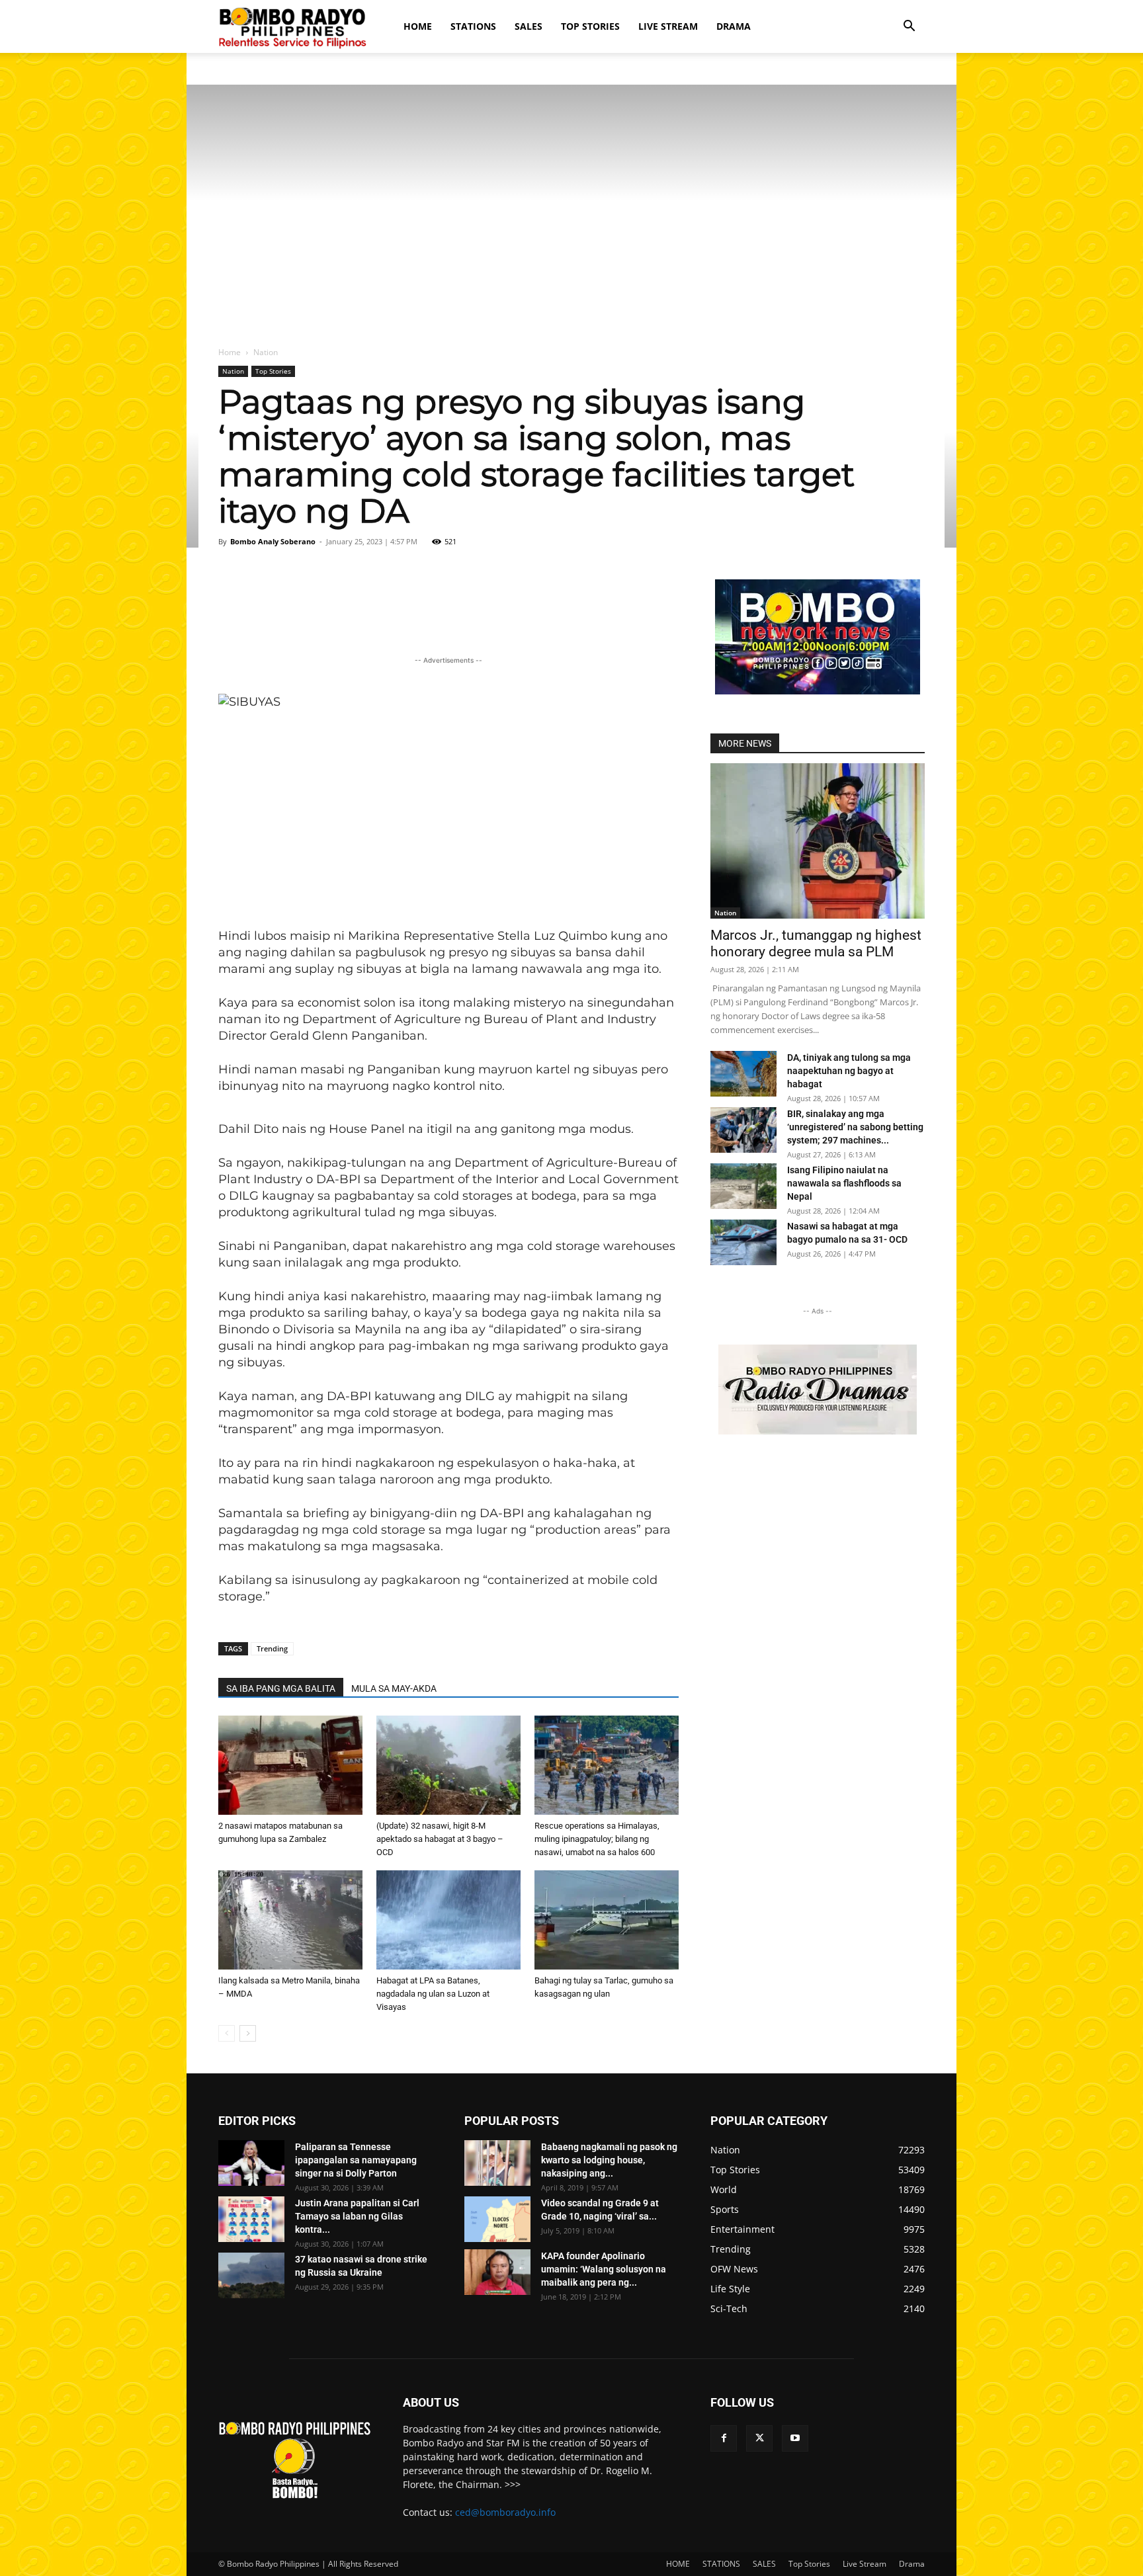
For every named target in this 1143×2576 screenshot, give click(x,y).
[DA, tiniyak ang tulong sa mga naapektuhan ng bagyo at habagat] (743, 1074)
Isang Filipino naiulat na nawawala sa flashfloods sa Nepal (844, 1183)
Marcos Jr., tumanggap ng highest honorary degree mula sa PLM (816, 943)
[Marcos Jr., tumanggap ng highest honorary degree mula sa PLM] (818, 841)
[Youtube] (795, 2438)
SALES (529, 26)
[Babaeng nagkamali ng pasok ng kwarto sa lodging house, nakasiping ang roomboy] (497, 2163)
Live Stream (668, 26)
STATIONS (473, 26)
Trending (272, 1648)
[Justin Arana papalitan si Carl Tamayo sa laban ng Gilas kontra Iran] (251, 2219)
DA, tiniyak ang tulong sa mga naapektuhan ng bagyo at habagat (849, 1071)
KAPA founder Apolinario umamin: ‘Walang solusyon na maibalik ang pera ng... (604, 2269)
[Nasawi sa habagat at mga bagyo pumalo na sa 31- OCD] (743, 1242)
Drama (734, 26)
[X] (759, 2438)
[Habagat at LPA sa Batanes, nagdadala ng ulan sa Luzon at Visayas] (448, 1920)
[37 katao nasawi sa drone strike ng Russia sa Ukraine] (251, 2275)
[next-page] (248, 2033)
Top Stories (590, 26)
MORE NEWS (745, 743)
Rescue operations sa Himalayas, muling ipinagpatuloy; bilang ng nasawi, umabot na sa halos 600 (597, 1839)
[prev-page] (227, 2033)
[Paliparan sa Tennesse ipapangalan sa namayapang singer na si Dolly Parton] (251, 2163)
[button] (909, 27)
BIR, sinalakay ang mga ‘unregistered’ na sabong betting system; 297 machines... (855, 1127)
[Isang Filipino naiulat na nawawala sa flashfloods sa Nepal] (743, 1186)
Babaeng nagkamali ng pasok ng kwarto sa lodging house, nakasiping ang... (609, 2160)
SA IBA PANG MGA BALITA (281, 1688)
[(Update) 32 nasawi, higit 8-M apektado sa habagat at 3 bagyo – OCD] (448, 1765)
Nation (233, 371)
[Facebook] (724, 2438)
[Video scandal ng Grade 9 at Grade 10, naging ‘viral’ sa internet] (497, 2219)
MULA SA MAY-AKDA (394, 1688)
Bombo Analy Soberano (273, 541)
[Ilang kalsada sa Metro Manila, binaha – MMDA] (290, 1920)
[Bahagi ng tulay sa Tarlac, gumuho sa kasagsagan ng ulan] (607, 1920)
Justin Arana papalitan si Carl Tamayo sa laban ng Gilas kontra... (357, 2216)
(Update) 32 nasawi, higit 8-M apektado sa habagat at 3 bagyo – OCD (440, 1839)
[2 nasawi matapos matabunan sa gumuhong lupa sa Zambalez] (290, 1765)
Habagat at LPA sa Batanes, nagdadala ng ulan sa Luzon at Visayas (433, 1994)
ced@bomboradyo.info (505, 2512)
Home (230, 352)
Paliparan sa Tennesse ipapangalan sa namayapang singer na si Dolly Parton (356, 2160)
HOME (418, 26)
